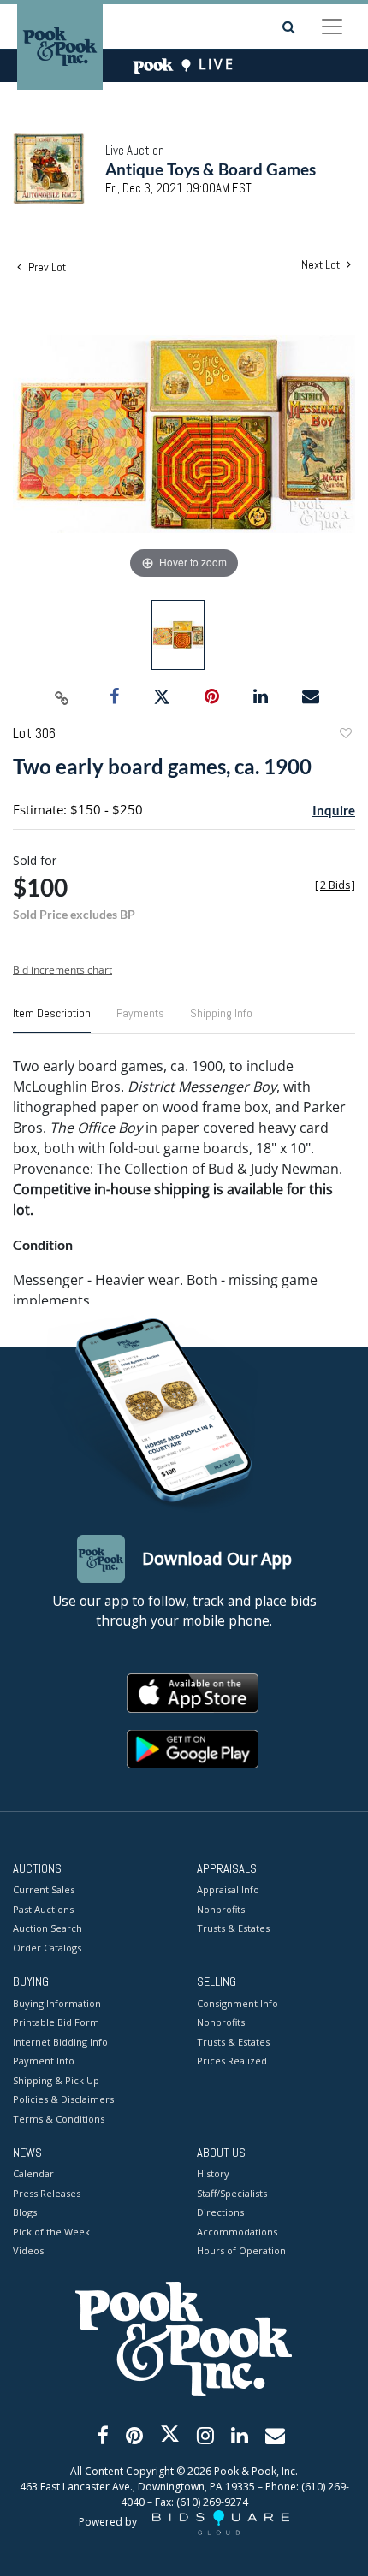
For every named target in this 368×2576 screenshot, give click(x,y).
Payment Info (44, 2061)
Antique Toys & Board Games (211, 169)
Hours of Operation (241, 2250)
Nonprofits (221, 1909)
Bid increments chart (62, 970)
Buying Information (57, 2003)
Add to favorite (345, 735)
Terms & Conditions (59, 2119)
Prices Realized (232, 2061)
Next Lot (322, 265)
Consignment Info (237, 2003)
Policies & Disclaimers (63, 2099)
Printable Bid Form (56, 2022)
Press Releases (47, 2193)
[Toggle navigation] (332, 27)
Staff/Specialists (232, 2193)
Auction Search (47, 1928)
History (213, 2173)
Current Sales (44, 1889)
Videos (28, 2250)
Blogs (25, 2212)
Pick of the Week (51, 2232)
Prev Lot (46, 267)
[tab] (52, 1020)
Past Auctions (43, 1909)
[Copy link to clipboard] (62, 697)
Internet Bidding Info (60, 2042)
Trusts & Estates (233, 1928)
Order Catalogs (47, 1948)
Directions (220, 2212)
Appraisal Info (228, 1889)
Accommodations (237, 2232)
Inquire (334, 810)
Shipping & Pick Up (56, 2080)
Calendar (33, 2173)
